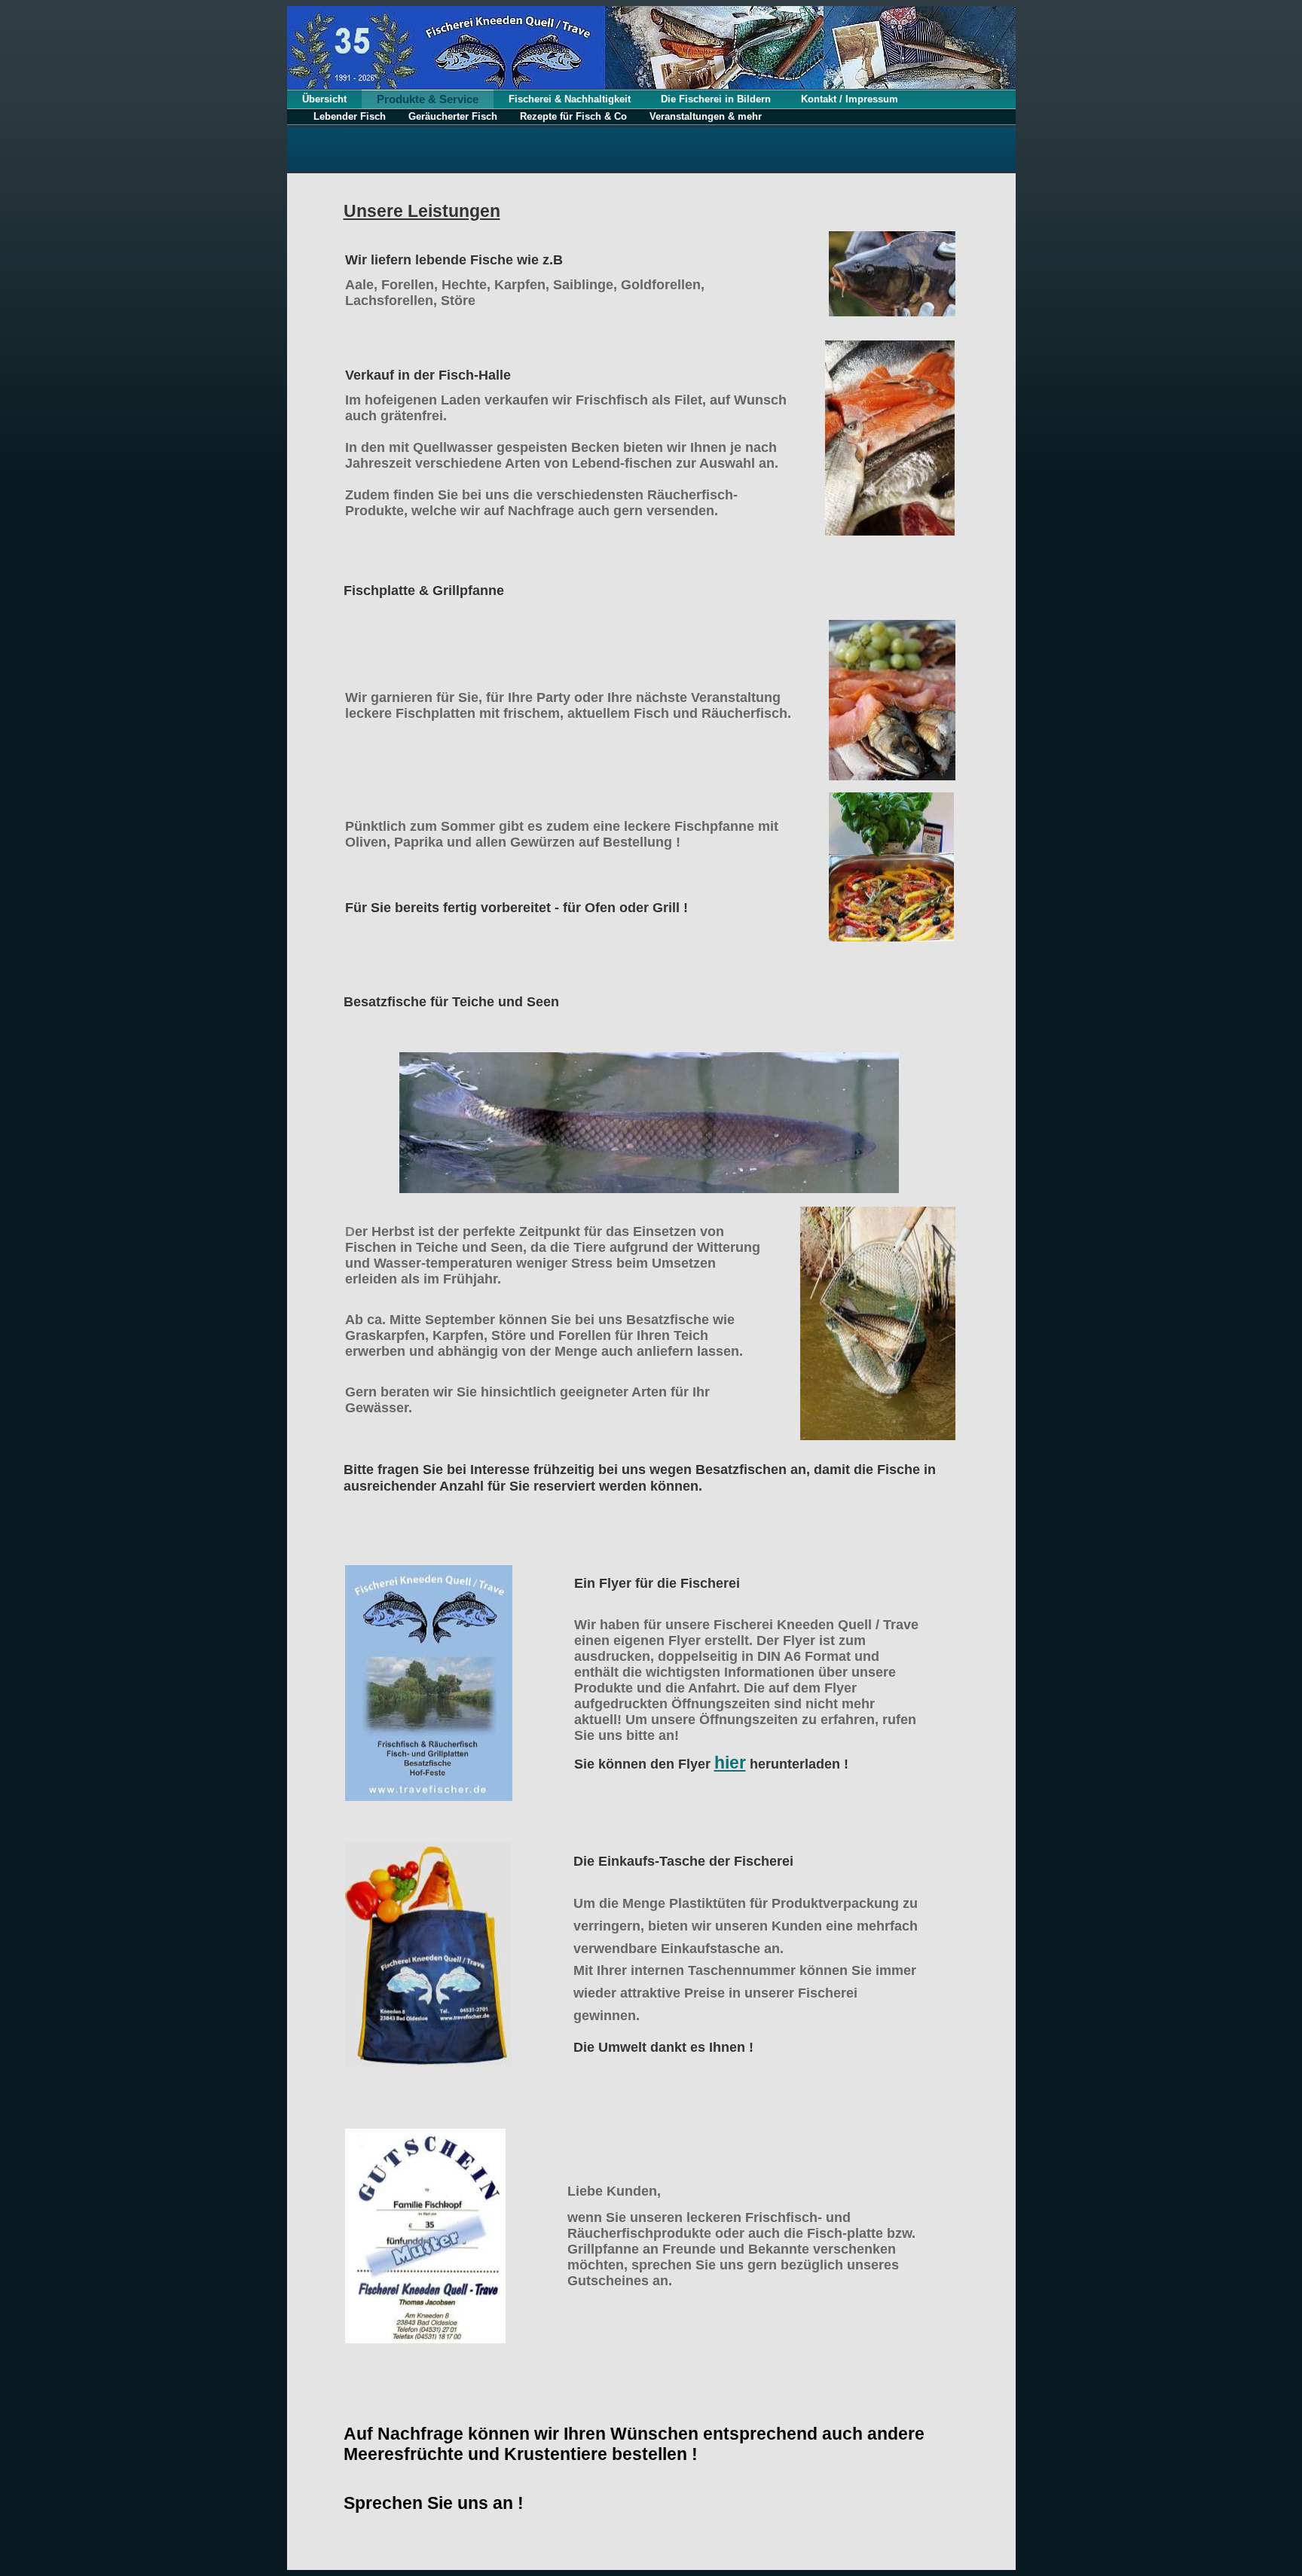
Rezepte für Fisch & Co (573, 116)
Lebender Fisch (350, 116)
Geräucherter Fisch (453, 116)
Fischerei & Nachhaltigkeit (570, 99)
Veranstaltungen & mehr (706, 116)
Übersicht (324, 99)
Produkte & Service (428, 99)
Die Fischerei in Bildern (716, 99)
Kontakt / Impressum (850, 99)
